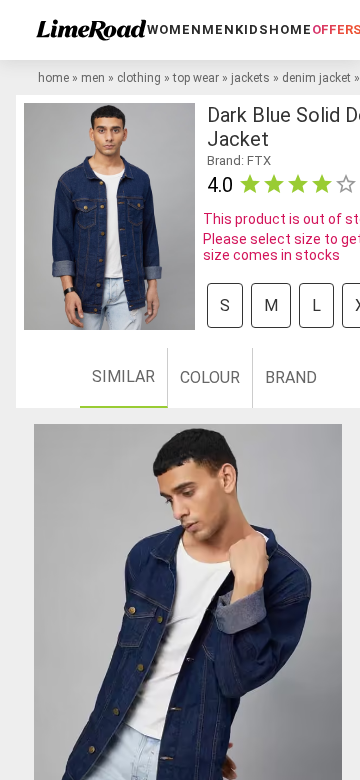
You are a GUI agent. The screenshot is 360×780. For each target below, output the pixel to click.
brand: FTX (239, 160)
